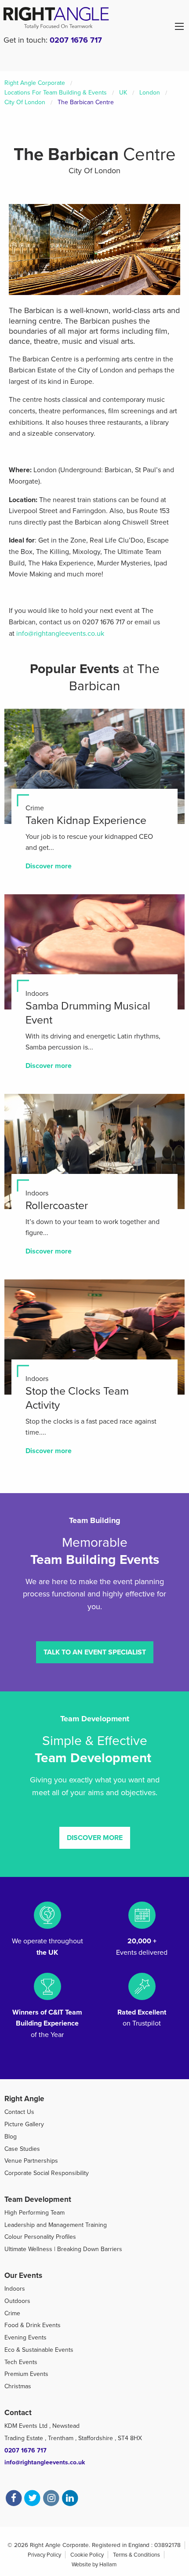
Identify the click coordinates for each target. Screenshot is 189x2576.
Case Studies (22, 2149)
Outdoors (17, 2301)
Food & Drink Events (33, 2325)
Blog (11, 2137)
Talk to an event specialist (95, 1652)
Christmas (18, 2386)
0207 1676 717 (76, 40)
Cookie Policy (87, 2555)
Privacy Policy (44, 2555)
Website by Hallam (94, 2565)
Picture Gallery (24, 2124)
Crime (12, 2313)
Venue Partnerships (31, 2161)
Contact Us (19, 2112)
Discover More (95, 1838)
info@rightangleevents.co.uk (60, 634)
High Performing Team (35, 2213)
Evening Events (25, 2337)
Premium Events (26, 2374)
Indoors (15, 2289)
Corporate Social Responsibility (47, 2173)
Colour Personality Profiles (40, 2237)
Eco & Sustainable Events (39, 2350)
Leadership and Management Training (56, 2225)
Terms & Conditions (136, 2555)
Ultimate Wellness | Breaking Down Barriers (63, 2249)
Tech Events (21, 2362)
